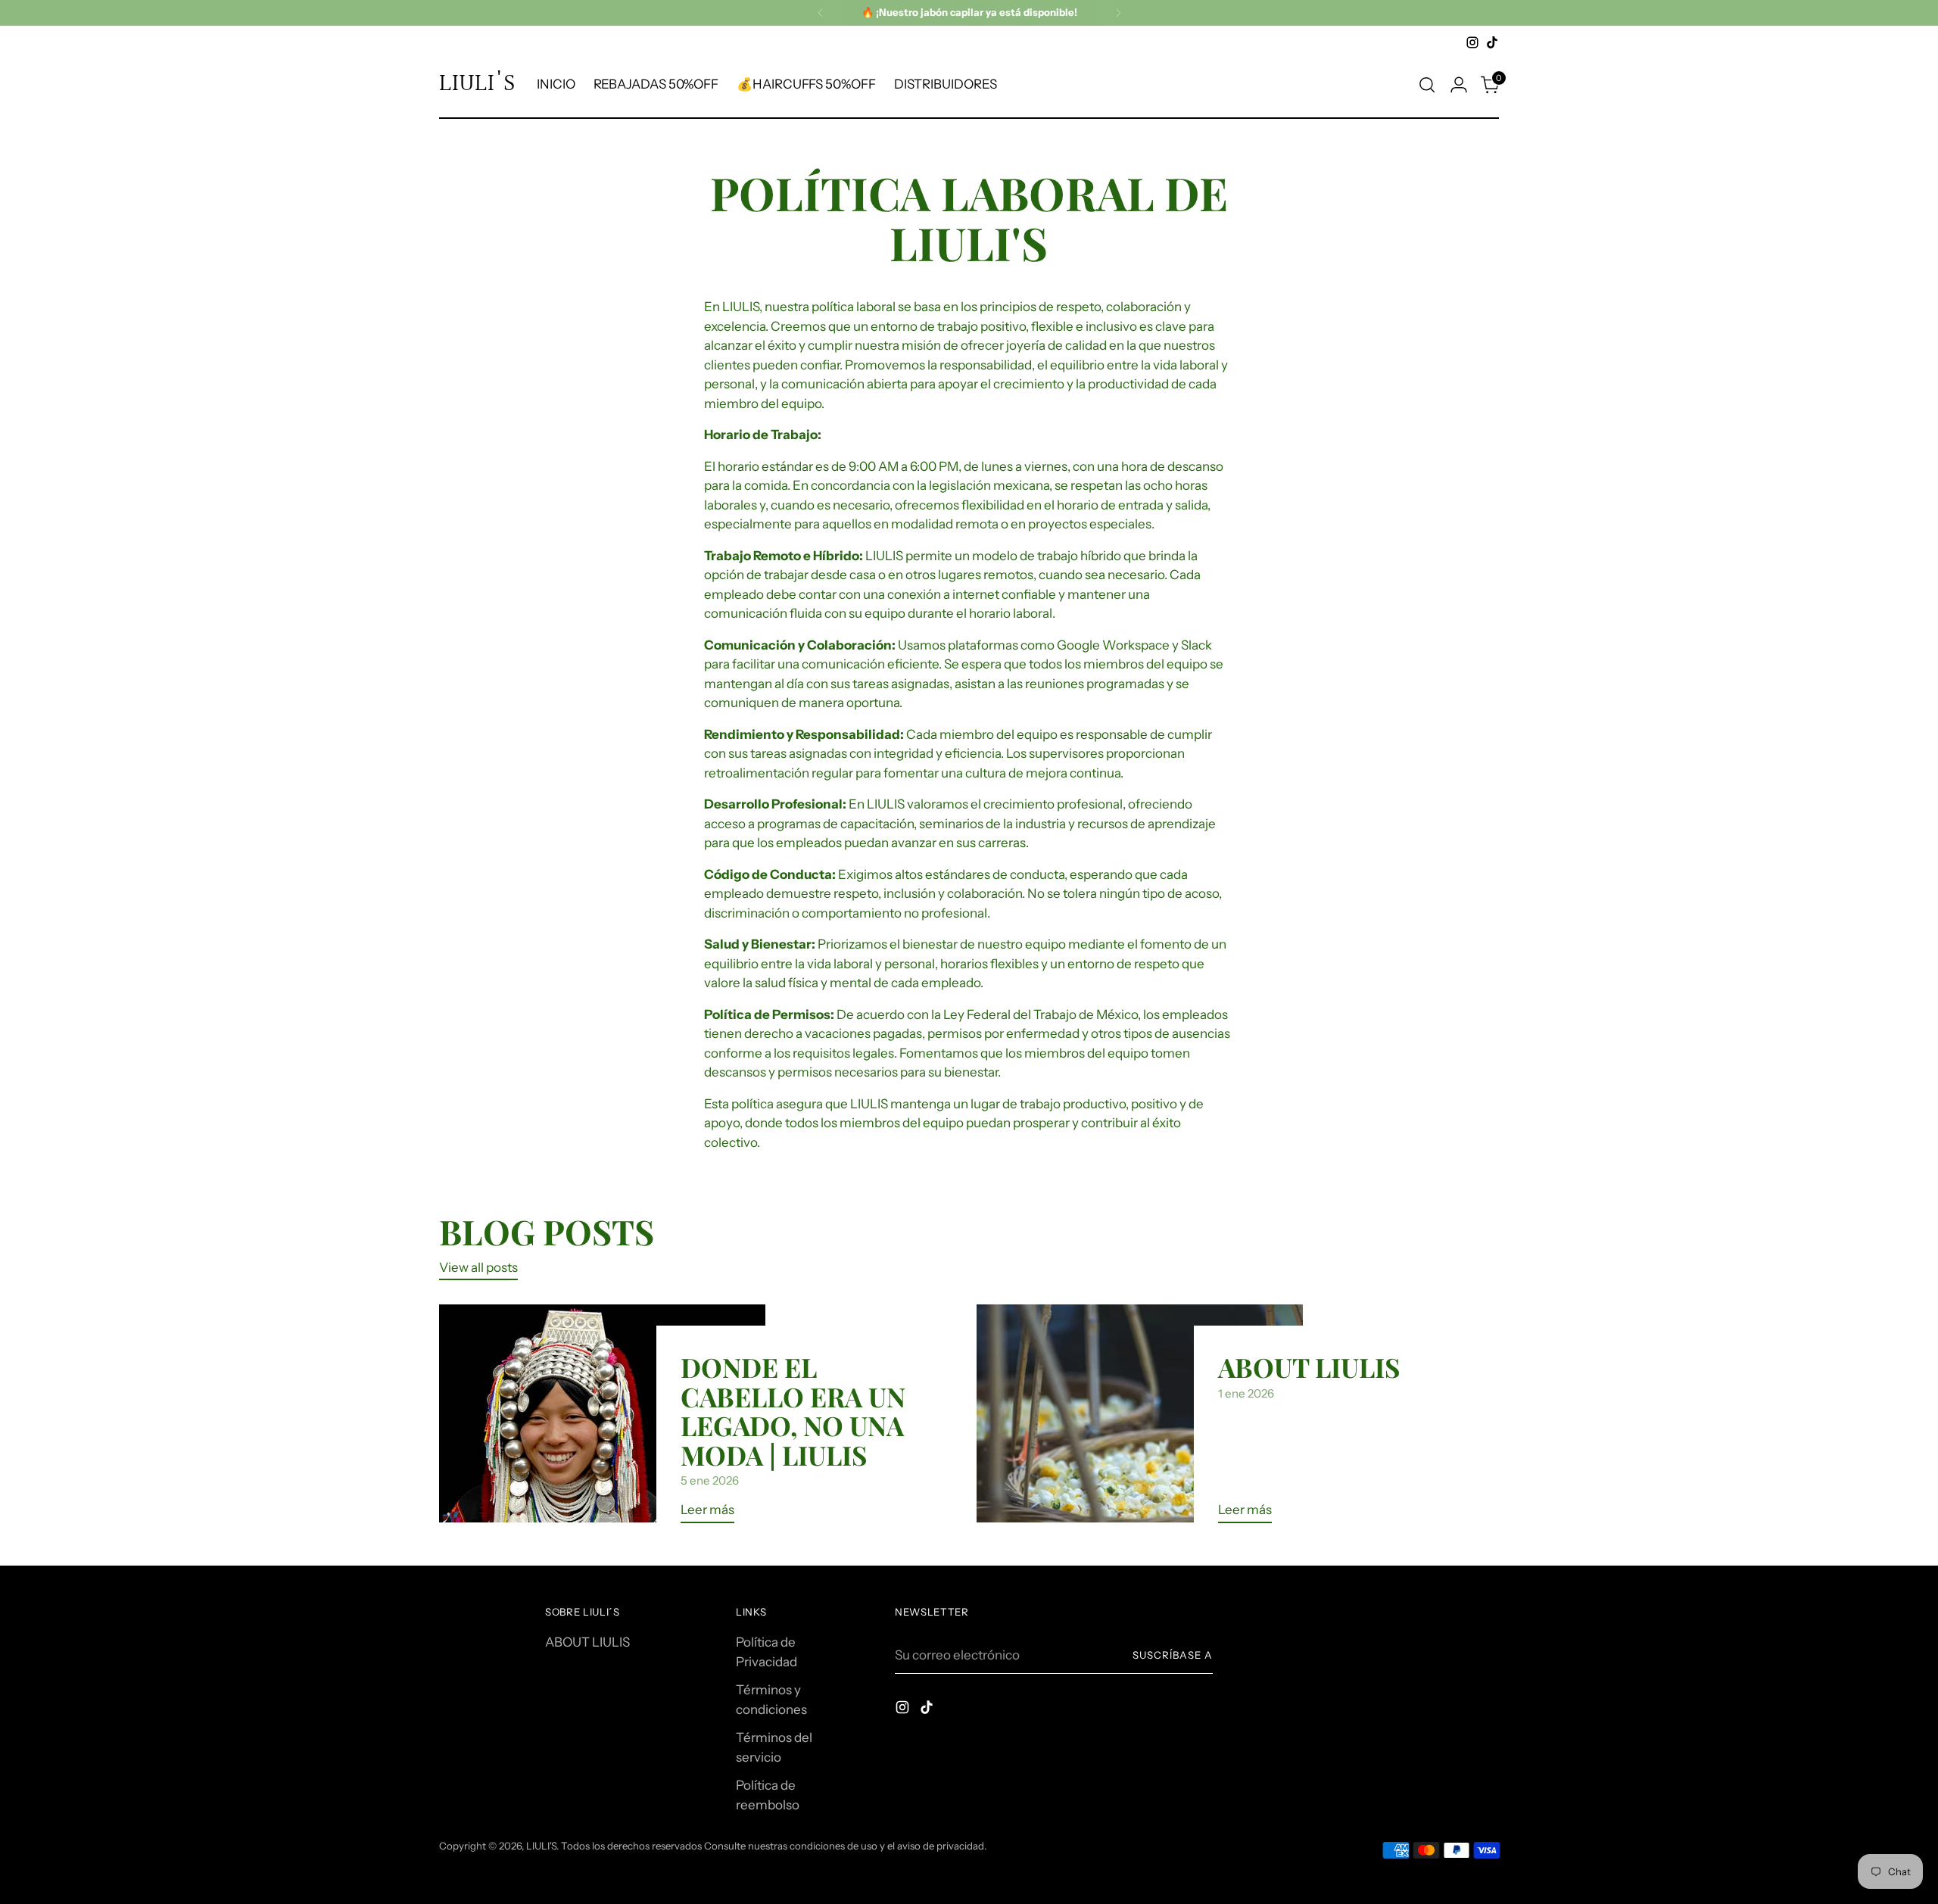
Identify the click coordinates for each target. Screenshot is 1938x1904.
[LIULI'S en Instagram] (1472, 42)
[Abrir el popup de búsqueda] (1427, 85)
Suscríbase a (1173, 1655)
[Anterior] (821, 13)
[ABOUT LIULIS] (1140, 1419)
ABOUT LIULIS (1309, 1367)
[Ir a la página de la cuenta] (1459, 85)
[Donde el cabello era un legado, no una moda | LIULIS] (602, 1419)
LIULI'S (541, 1846)
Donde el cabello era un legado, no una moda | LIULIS (793, 1410)
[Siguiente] (1118, 13)
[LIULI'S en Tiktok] (1492, 42)
